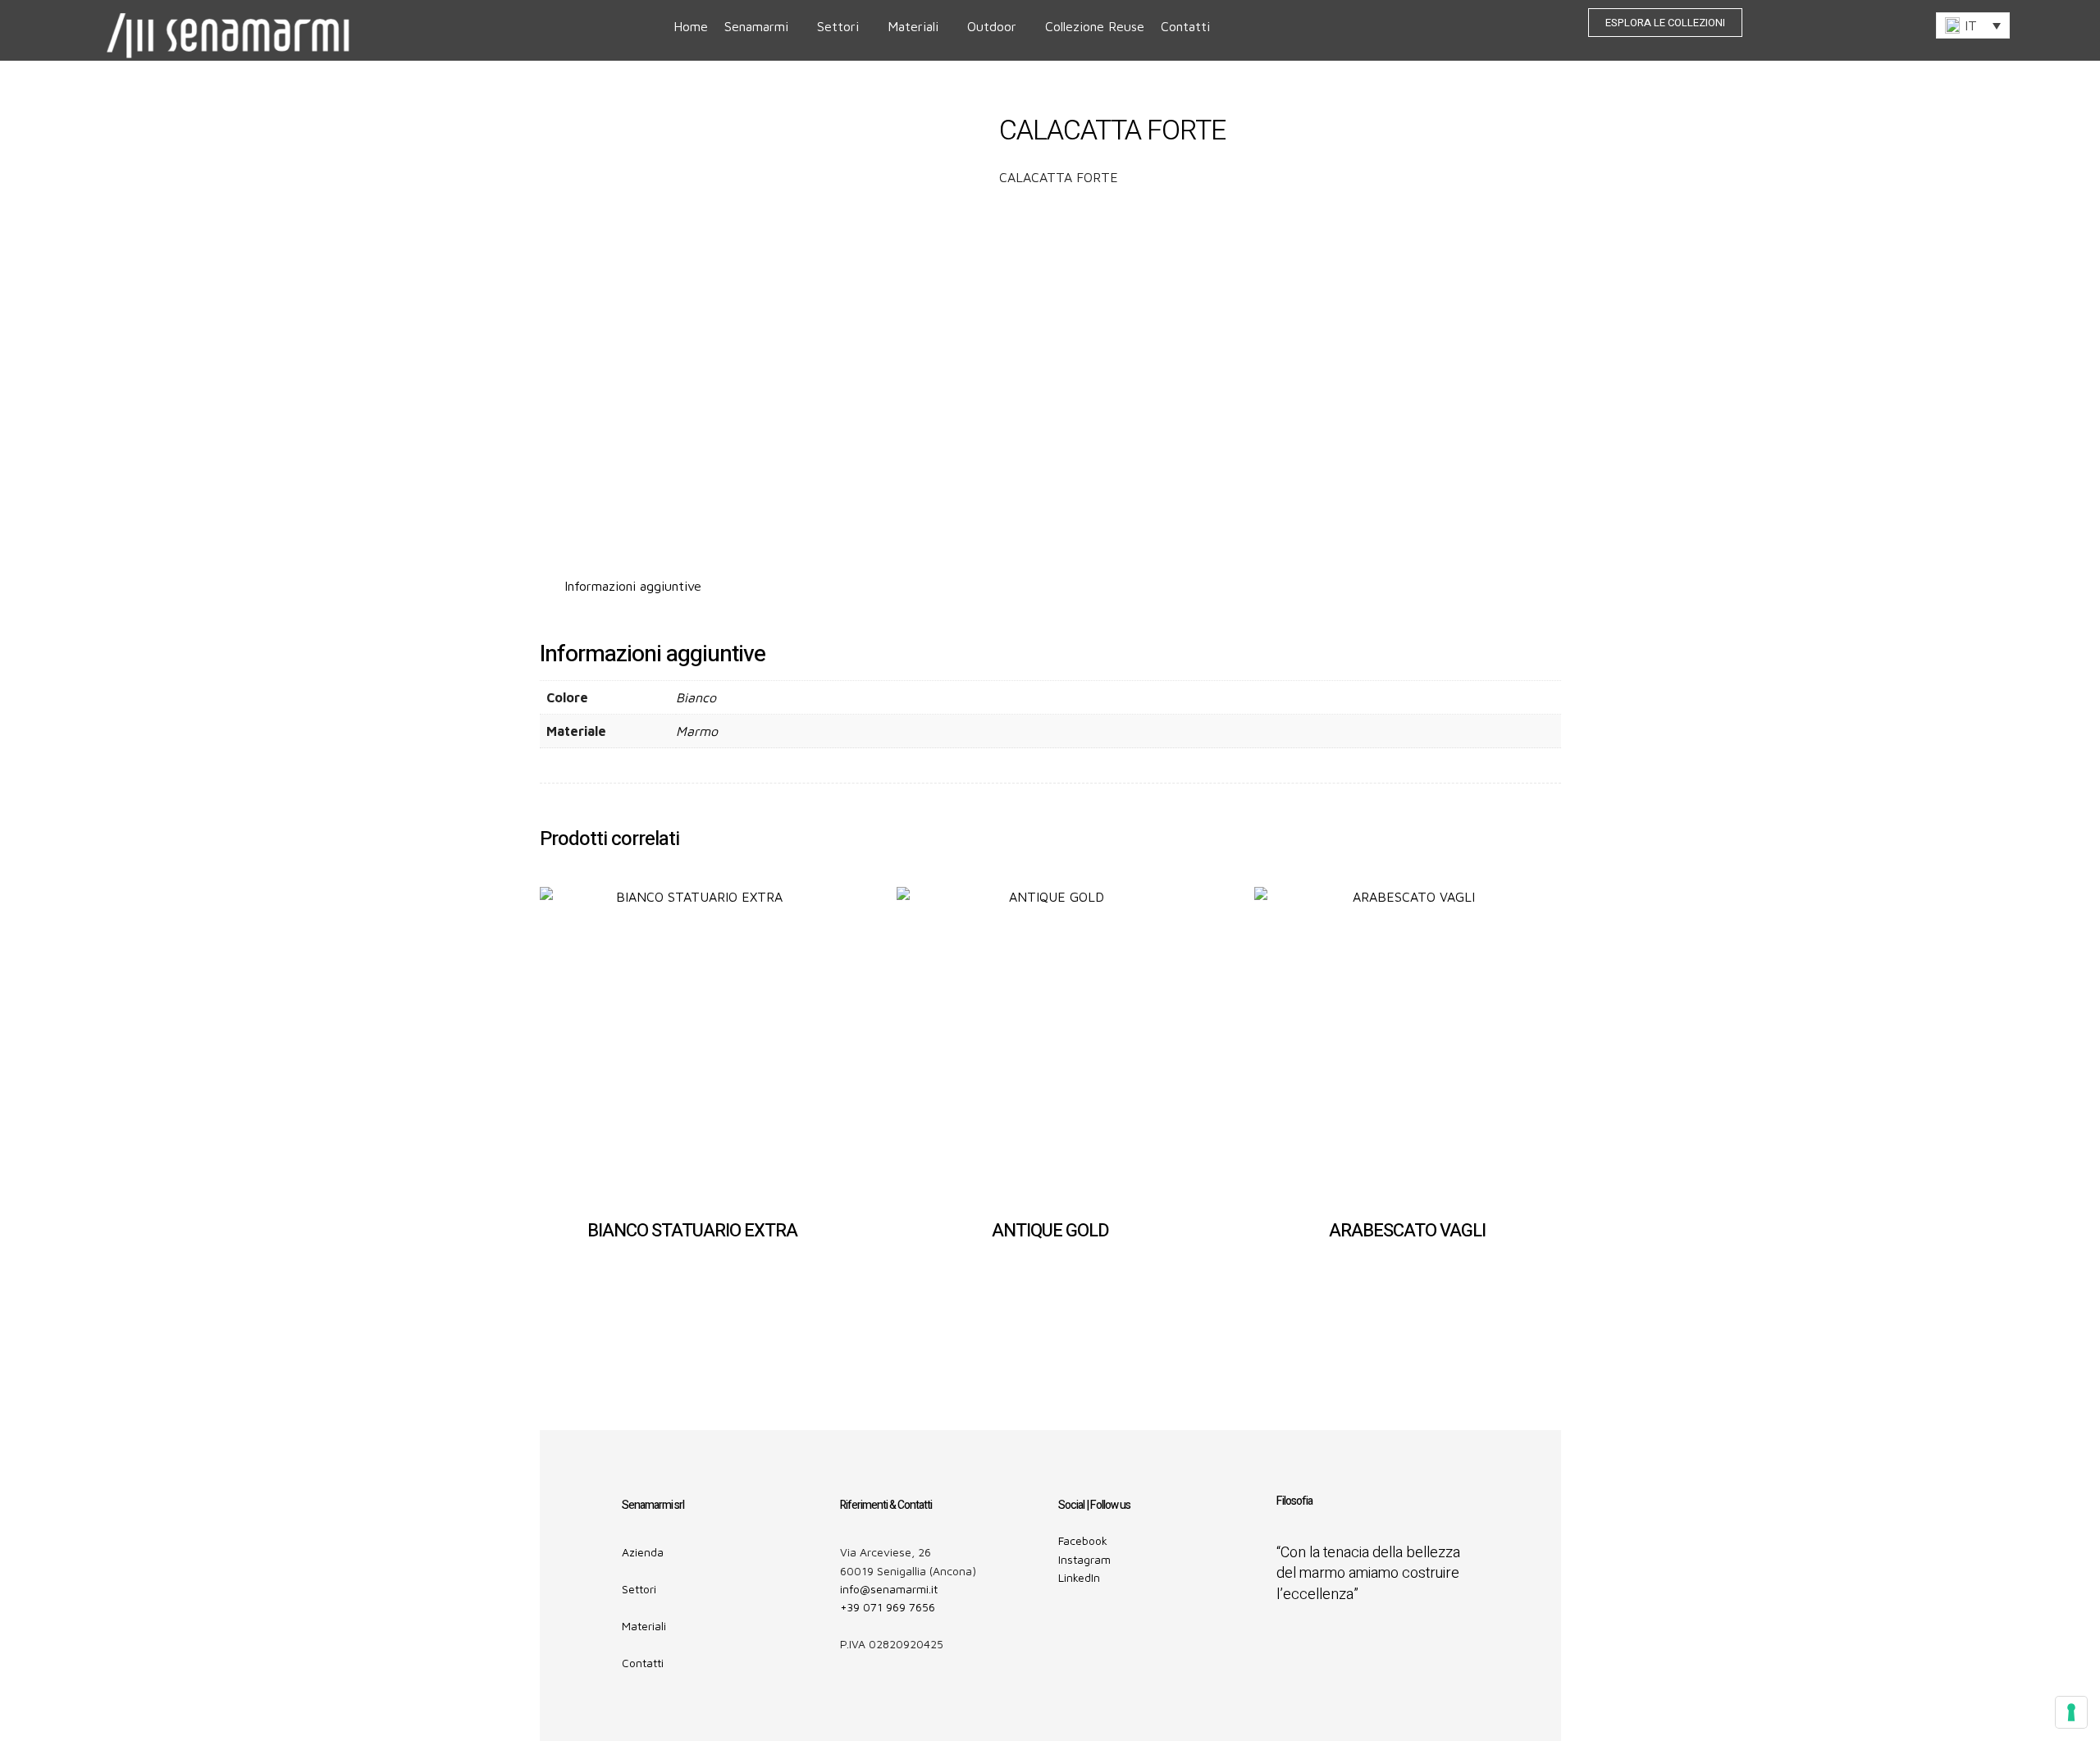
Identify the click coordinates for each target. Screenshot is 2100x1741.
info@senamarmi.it (889, 1589)
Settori (838, 26)
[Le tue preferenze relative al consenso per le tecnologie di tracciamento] (2071, 1712)
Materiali (913, 26)
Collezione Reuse (1095, 26)
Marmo (697, 731)
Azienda (643, 1552)
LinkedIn (1079, 1577)
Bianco (696, 697)
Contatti (1185, 26)
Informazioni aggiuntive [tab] (633, 586)
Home (691, 26)
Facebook (1083, 1540)
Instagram (1084, 1559)
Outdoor (992, 26)
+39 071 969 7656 (888, 1607)
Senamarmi (756, 26)
